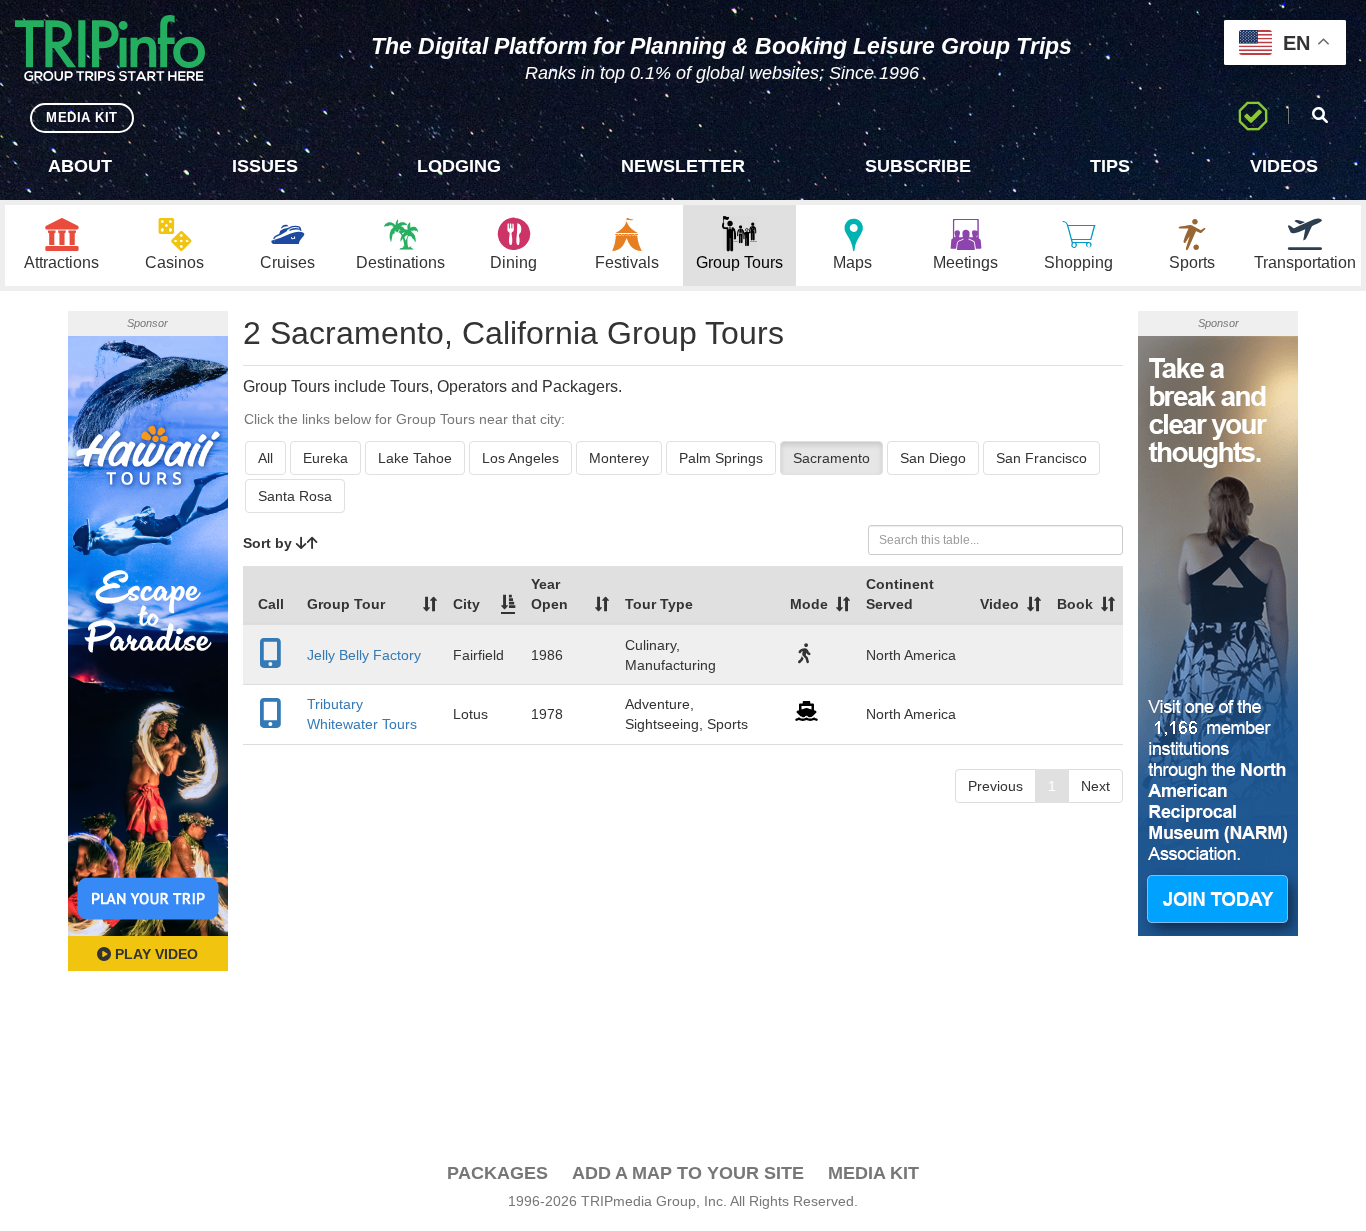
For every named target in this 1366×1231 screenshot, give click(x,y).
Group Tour (346, 604)
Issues (265, 166)
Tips (1110, 166)
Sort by (269, 543)
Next (1095, 786)
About (80, 166)
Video (999, 604)
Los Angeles (520, 458)
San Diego (933, 458)
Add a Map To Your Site (688, 1173)
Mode (809, 604)
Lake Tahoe (415, 458)
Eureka (325, 458)
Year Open (549, 594)
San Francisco (1041, 458)
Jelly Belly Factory (364, 655)
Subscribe (918, 166)
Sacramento (831, 458)
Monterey (619, 458)
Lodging (459, 166)
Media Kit (873, 1173)
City (466, 604)
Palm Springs (721, 458)
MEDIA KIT (82, 117)
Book (1075, 604)
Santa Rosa (295, 496)
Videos (1284, 166)
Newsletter (683, 166)
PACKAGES (497, 1173)
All (265, 458)
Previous (995, 786)
